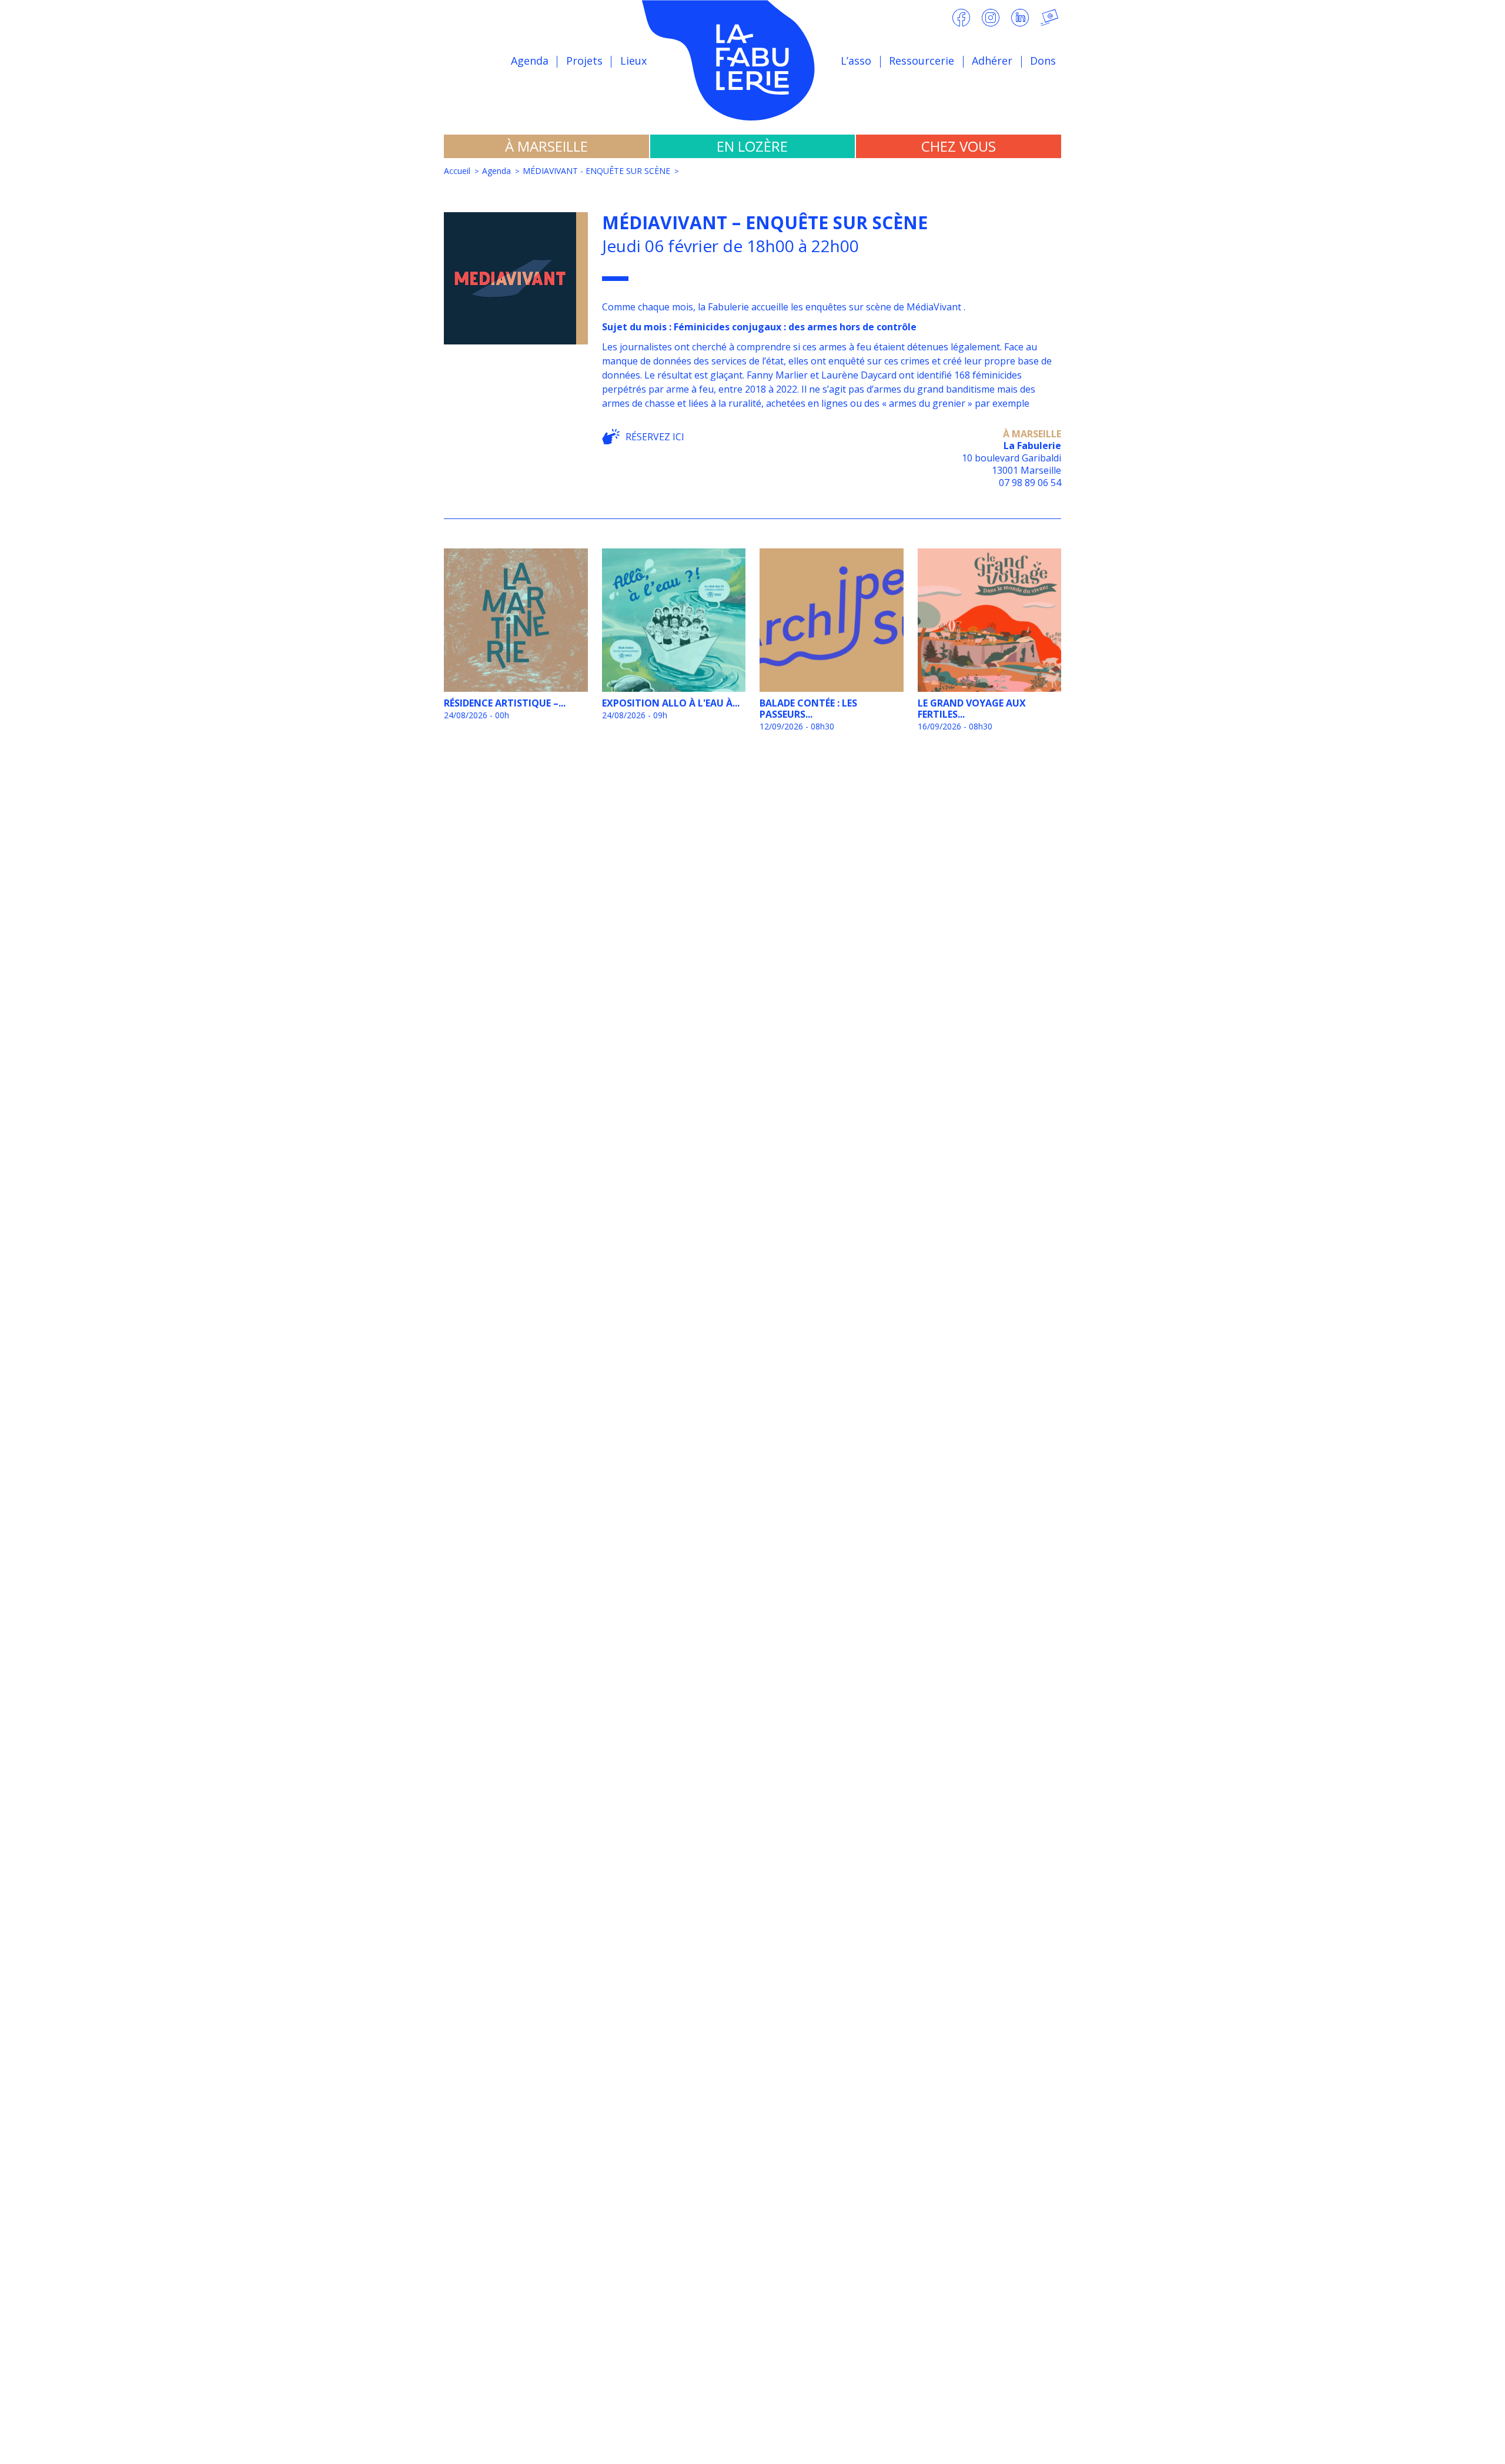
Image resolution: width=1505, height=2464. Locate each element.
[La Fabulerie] (752, 60)
